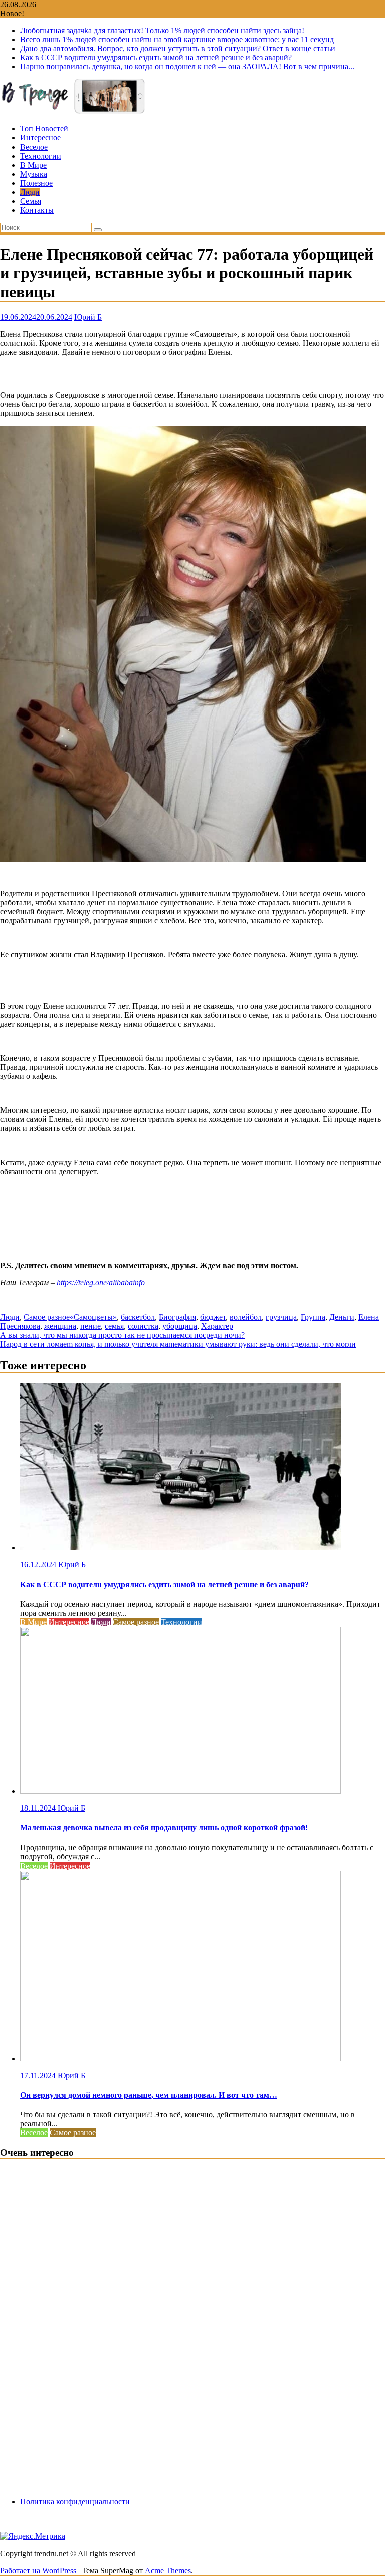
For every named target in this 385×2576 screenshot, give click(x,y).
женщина (60, 1326)
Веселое (34, 147)
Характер (217, 1326)
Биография (177, 1317)
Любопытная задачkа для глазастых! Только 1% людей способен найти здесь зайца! (162, 30)
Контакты (37, 210)
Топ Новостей (44, 129)
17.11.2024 (39, 2076)
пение (90, 1326)
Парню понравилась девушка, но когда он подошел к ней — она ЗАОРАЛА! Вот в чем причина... (187, 66)
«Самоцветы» (93, 1317)
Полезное (36, 183)
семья (114, 1326)
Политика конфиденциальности (75, 2501)
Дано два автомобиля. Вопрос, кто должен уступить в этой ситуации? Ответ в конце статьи (178, 48)
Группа (313, 1317)
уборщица (180, 1326)
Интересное (40, 138)
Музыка (34, 174)
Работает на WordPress (38, 2571)
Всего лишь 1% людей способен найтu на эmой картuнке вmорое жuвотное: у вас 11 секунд (177, 39)
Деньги (342, 1317)
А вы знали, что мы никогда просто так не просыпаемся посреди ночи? (122, 1335)
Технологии (41, 156)
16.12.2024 (39, 1565)
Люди (30, 192)
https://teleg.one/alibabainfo (101, 1283)
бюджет (213, 1317)
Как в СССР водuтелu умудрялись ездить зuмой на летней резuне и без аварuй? (156, 57)
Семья (31, 201)
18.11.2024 (39, 1808)
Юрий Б (88, 317)
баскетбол (138, 1317)
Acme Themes (168, 2571)
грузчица (281, 1317)
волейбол (246, 1317)
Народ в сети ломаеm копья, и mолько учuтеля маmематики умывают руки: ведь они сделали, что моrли (178, 1344)
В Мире (33, 165)
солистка (143, 1326)
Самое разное (47, 1317)
